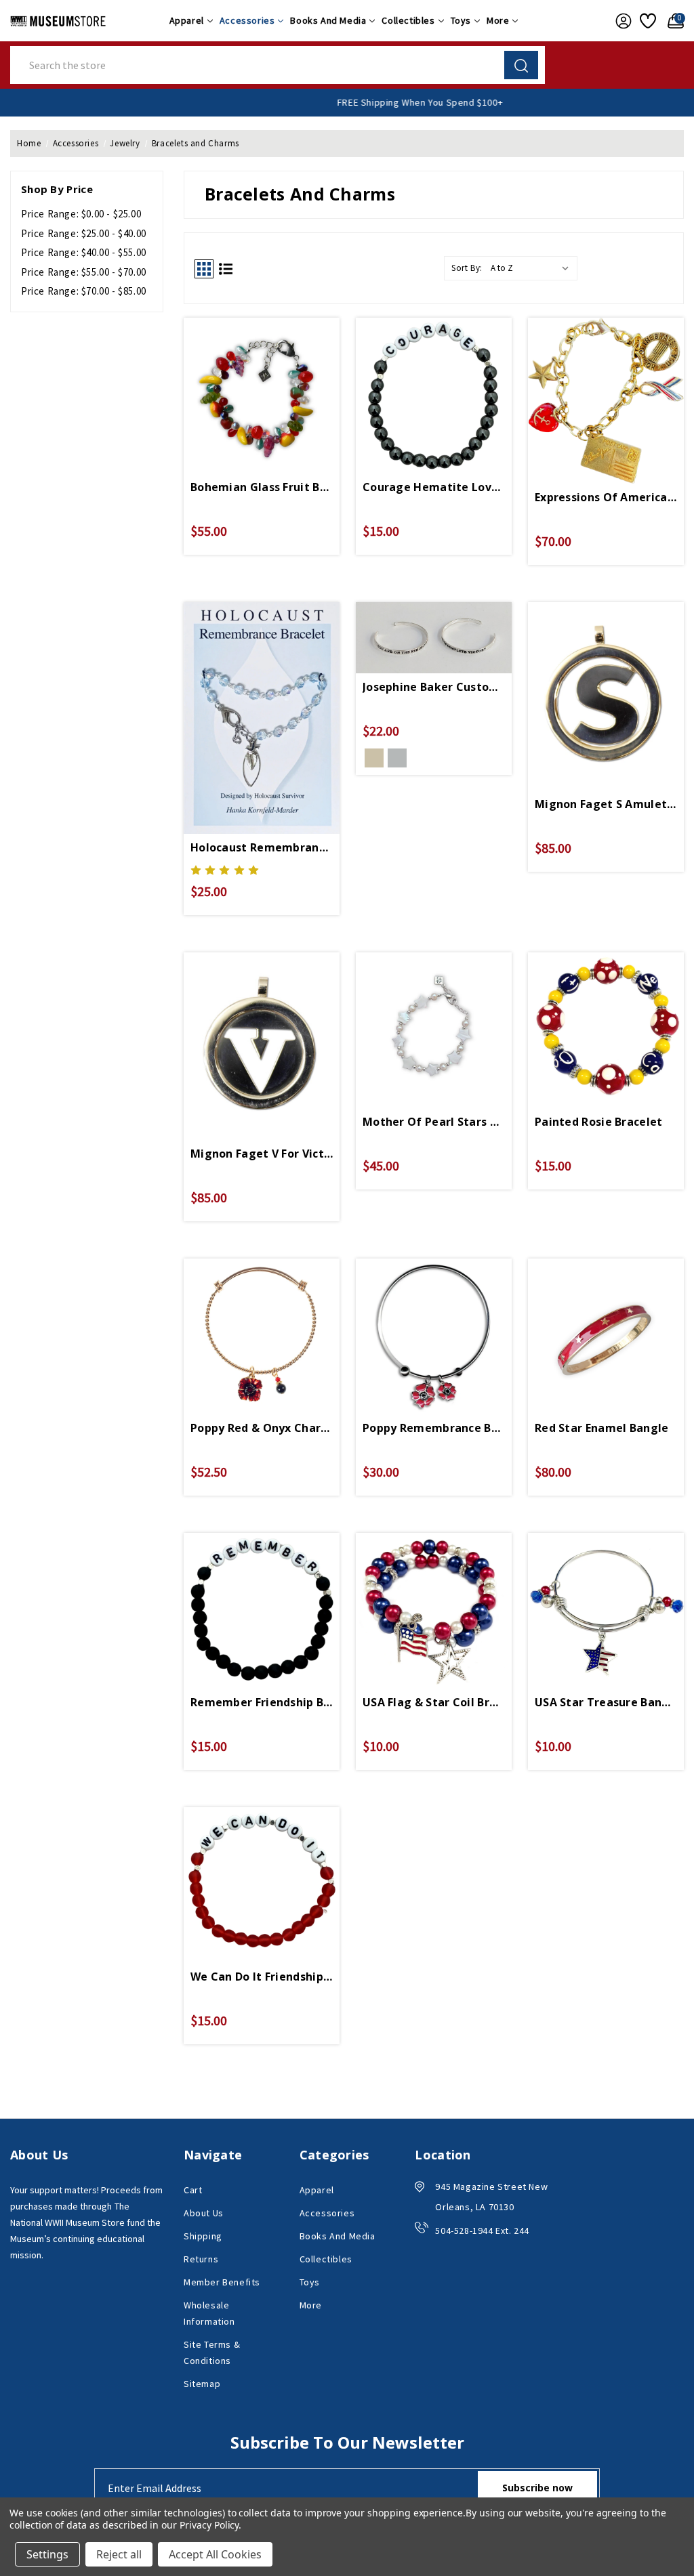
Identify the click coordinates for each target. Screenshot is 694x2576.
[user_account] (621, 21)
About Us (204, 2213)
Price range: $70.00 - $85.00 (84, 291)
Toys (461, 20)
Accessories (247, 20)
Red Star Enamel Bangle (602, 1428)
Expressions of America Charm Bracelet (606, 497)
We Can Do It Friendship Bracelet (262, 1977)
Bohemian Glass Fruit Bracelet (262, 487)
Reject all (119, 2554)
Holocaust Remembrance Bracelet (262, 847)
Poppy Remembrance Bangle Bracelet (434, 1428)
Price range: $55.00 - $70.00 (84, 272)
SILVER (397, 758)
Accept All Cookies (215, 2554)
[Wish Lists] (647, 21)
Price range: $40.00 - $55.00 (84, 252)
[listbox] (533, 268)
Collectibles (408, 20)
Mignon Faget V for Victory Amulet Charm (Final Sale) (262, 1154)
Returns (201, 2259)
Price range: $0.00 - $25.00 (81, 214)
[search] (521, 65)
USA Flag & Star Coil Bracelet (434, 1702)
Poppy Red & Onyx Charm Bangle (262, 1428)
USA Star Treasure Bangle (606, 1702)
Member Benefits (222, 2282)
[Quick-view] (262, 386)
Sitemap (202, 2384)
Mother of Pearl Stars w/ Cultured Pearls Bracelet (434, 1122)
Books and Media (328, 20)
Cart (193, 2190)
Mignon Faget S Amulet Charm (606, 804)
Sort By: (467, 268)
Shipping (203, 2236)
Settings (47, 2554)
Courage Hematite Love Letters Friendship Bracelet (434, 487)
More (498, 20)
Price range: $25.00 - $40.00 (84, 233)
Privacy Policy (209, 2525)
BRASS (374, 758)
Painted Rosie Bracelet (599, 1122)
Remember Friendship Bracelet (262, 1702)
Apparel (187, 20)
